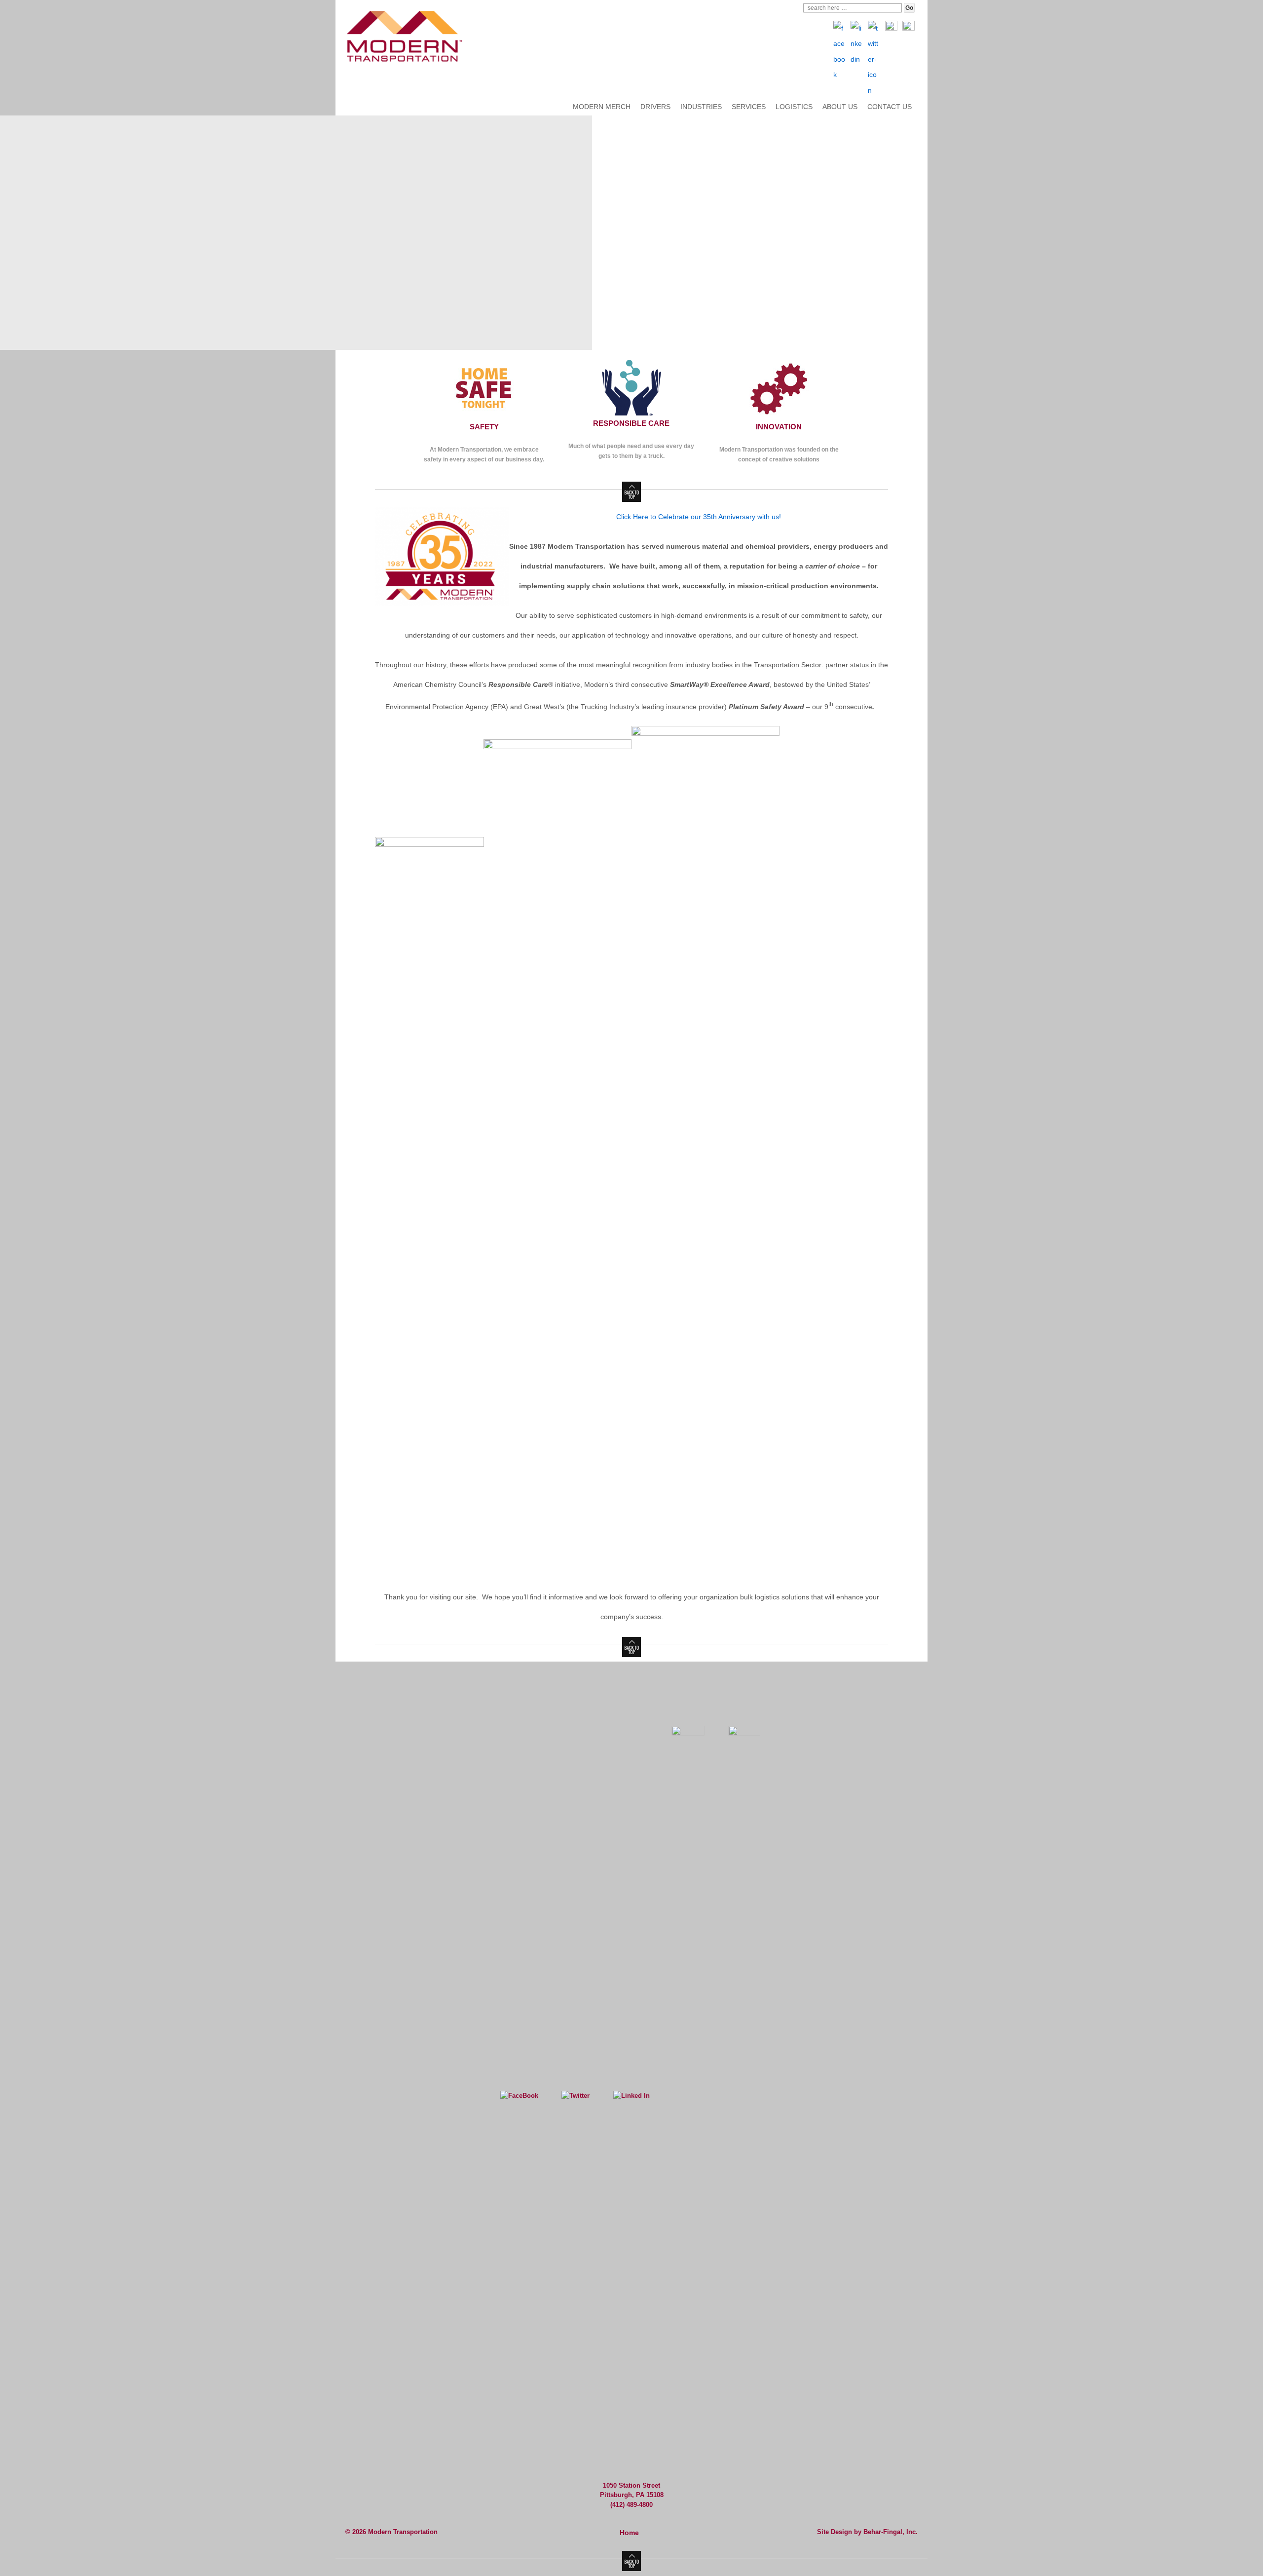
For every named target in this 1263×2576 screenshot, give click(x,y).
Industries (701, 107)
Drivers (655, 107)
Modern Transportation (402, 2532)
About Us (840, 107)
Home (629, 2533)
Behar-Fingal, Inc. (891, 2532)
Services (749, 107)
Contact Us (890, 107)
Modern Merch (602, 107)
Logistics (794, 107)
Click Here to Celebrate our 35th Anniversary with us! (699, 517)
